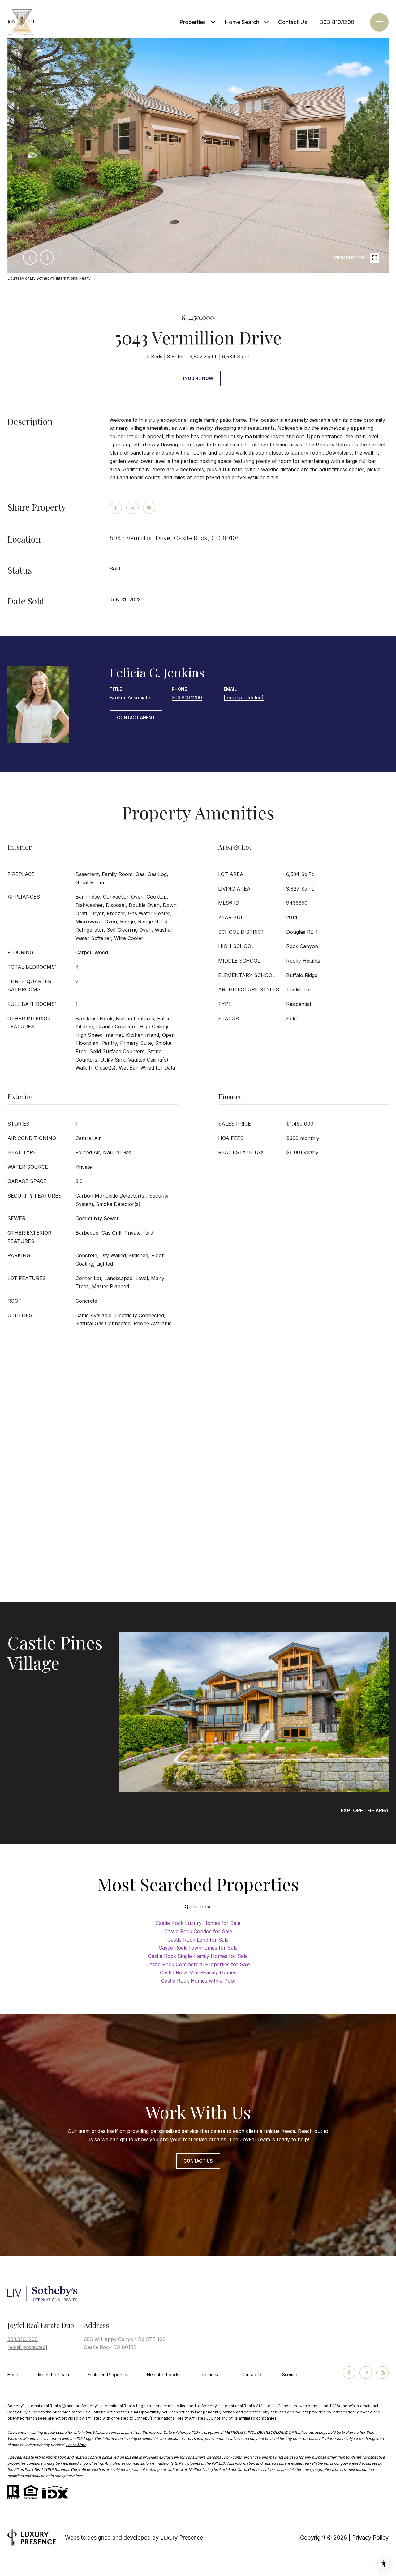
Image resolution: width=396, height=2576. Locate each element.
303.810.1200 (337, 22)
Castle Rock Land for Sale (198, 1940)
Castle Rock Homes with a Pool (198, 1981)
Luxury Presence (182, 2538)
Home (13, 2375)
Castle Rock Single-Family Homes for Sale (198, 1956)
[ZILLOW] (382, 2373)
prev (30, 258)
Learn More (76, 2445)
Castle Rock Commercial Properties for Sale (198, 1964)
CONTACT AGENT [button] (136, 718)
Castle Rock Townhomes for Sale (198, 1948)
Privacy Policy (370, 2538)
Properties (193, 22)
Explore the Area (365, 1810)
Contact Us (252, 2375)
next (47, 258)
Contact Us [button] (198, 2161)
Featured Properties (108, 2375)
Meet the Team (54, 2375)
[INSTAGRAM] (366, 2373)
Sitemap (290, 2375)
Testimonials (210, 2375)
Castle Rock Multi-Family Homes (198, 1972)
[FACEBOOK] (349, 2373)
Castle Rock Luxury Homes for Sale (198, 1923)
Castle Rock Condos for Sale (198, 1931)
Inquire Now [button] (198, 378)
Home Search (242, 22)
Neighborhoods (163, 2375)
